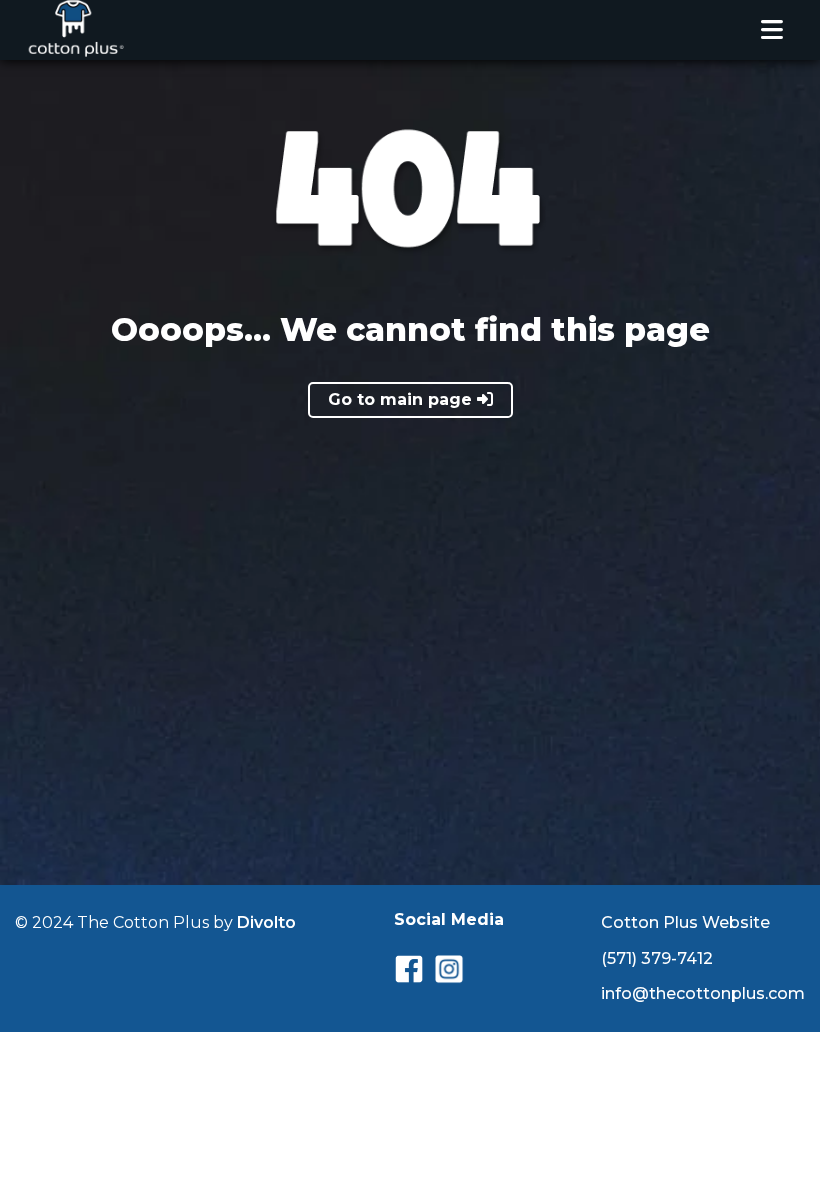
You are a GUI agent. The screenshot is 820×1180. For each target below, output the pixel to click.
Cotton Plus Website (685, 922)
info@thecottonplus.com (703, 993)
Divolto (266, 922)
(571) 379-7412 (657, 958)
